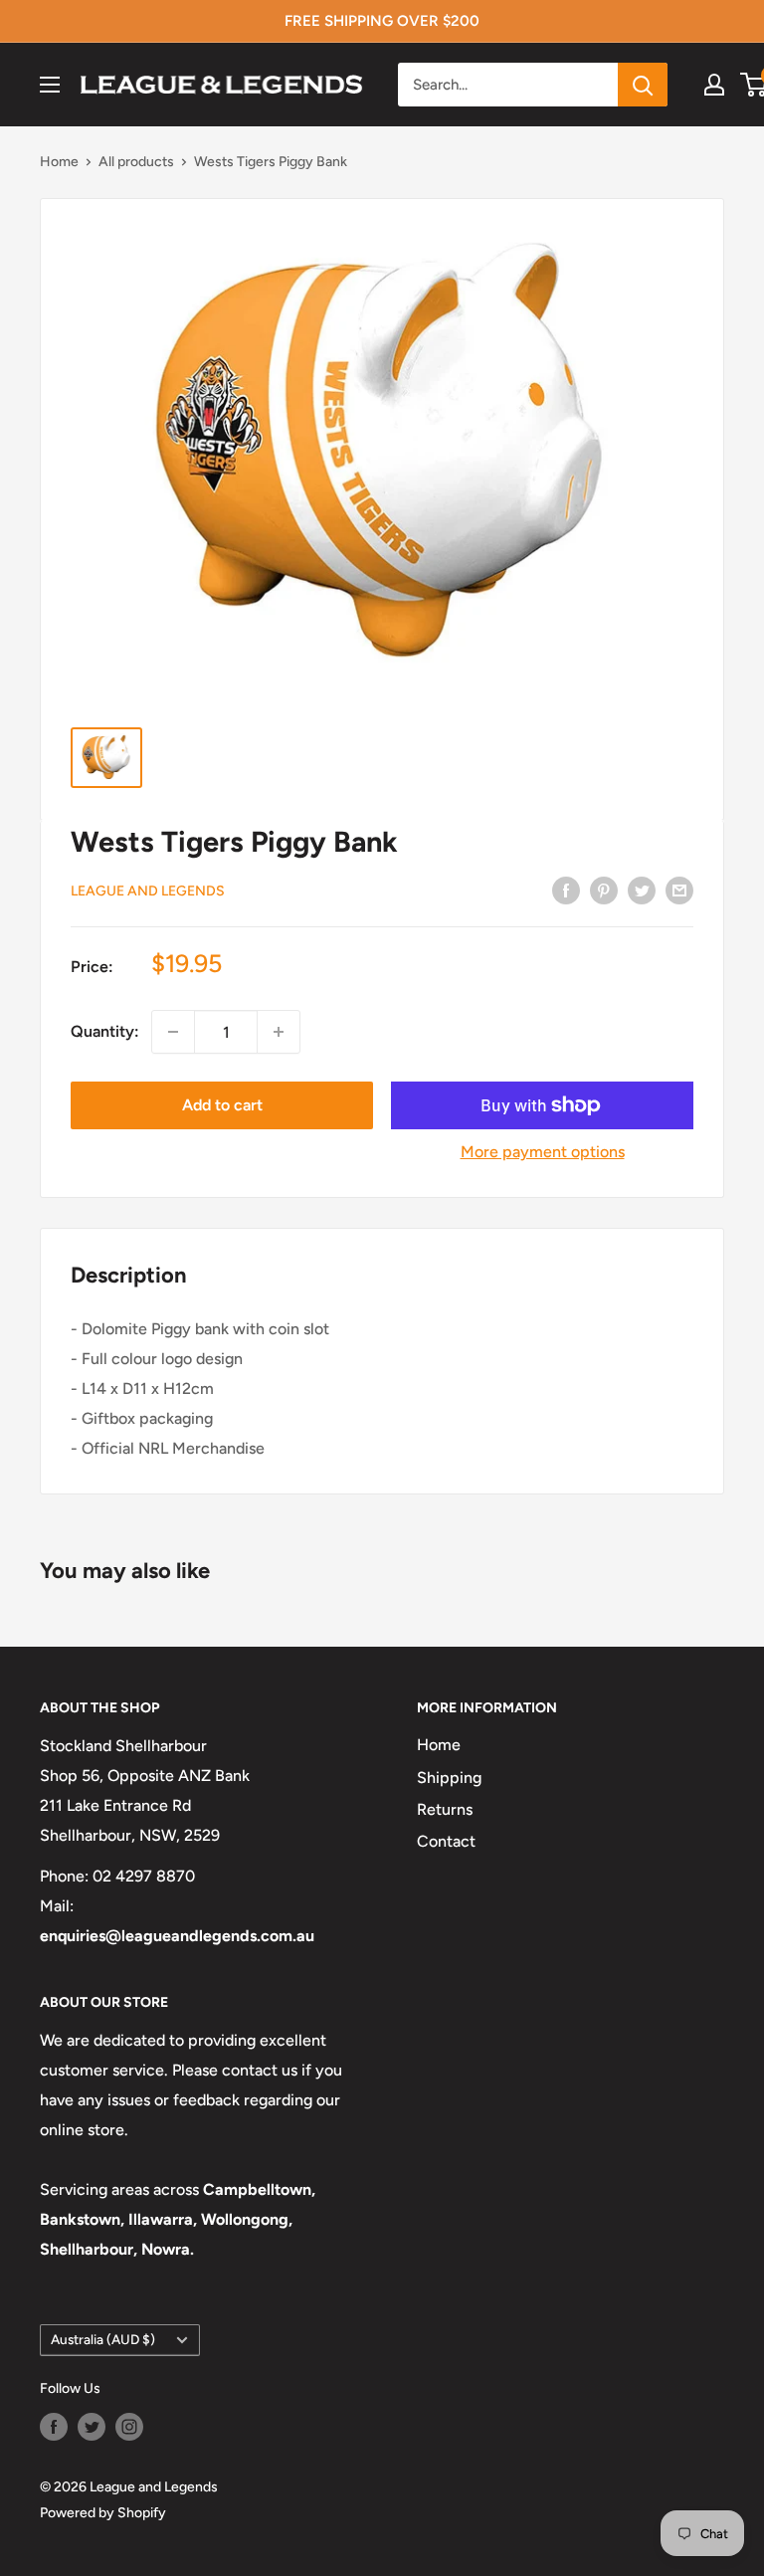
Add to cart (222, 1105)
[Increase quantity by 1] (279, 1032)
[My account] (714, 85)
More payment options (543, 1152)
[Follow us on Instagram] (129, 2427)
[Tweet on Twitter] (642, 890)
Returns (445, 1809)
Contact (446, 1841)
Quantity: (105, 1031)
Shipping (449, 1778)
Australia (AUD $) (103, 2339)
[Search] (643, 85)
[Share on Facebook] (566, 890)
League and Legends (148, 891)
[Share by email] (679, 890)
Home (59, 162)
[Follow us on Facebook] (54, 2427)
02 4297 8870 (144, 1876)
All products (136, 162)
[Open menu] (50, 85)
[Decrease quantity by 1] (173, 1032)
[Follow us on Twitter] (92, 2427)
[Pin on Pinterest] (604, 890)
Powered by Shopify (103, 2513)
